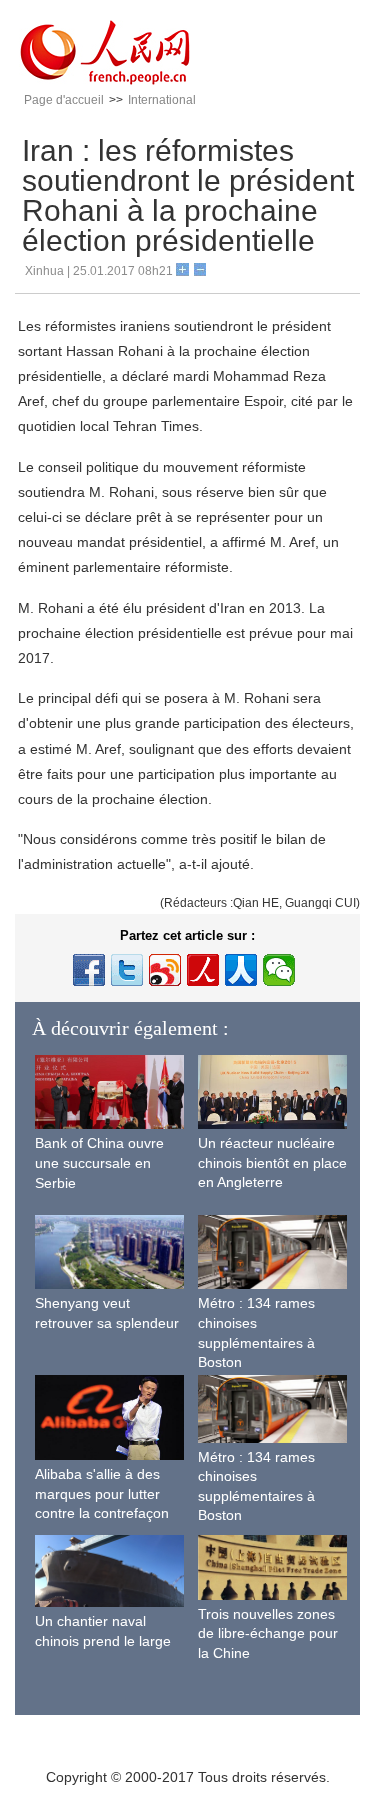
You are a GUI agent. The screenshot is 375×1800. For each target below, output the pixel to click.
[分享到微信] (279, 970)
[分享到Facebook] (89, 970)
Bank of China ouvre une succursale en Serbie (99, 1162)
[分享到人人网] (241, 970)
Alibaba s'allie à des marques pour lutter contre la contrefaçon (102, 1493)
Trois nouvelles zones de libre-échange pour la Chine (268, 1633)
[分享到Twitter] (127, 970)
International (162, 100)
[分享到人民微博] (203, 970)
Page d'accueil (64, 100)
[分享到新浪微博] (165, 970)
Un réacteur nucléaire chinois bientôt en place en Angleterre (272, 1162)
